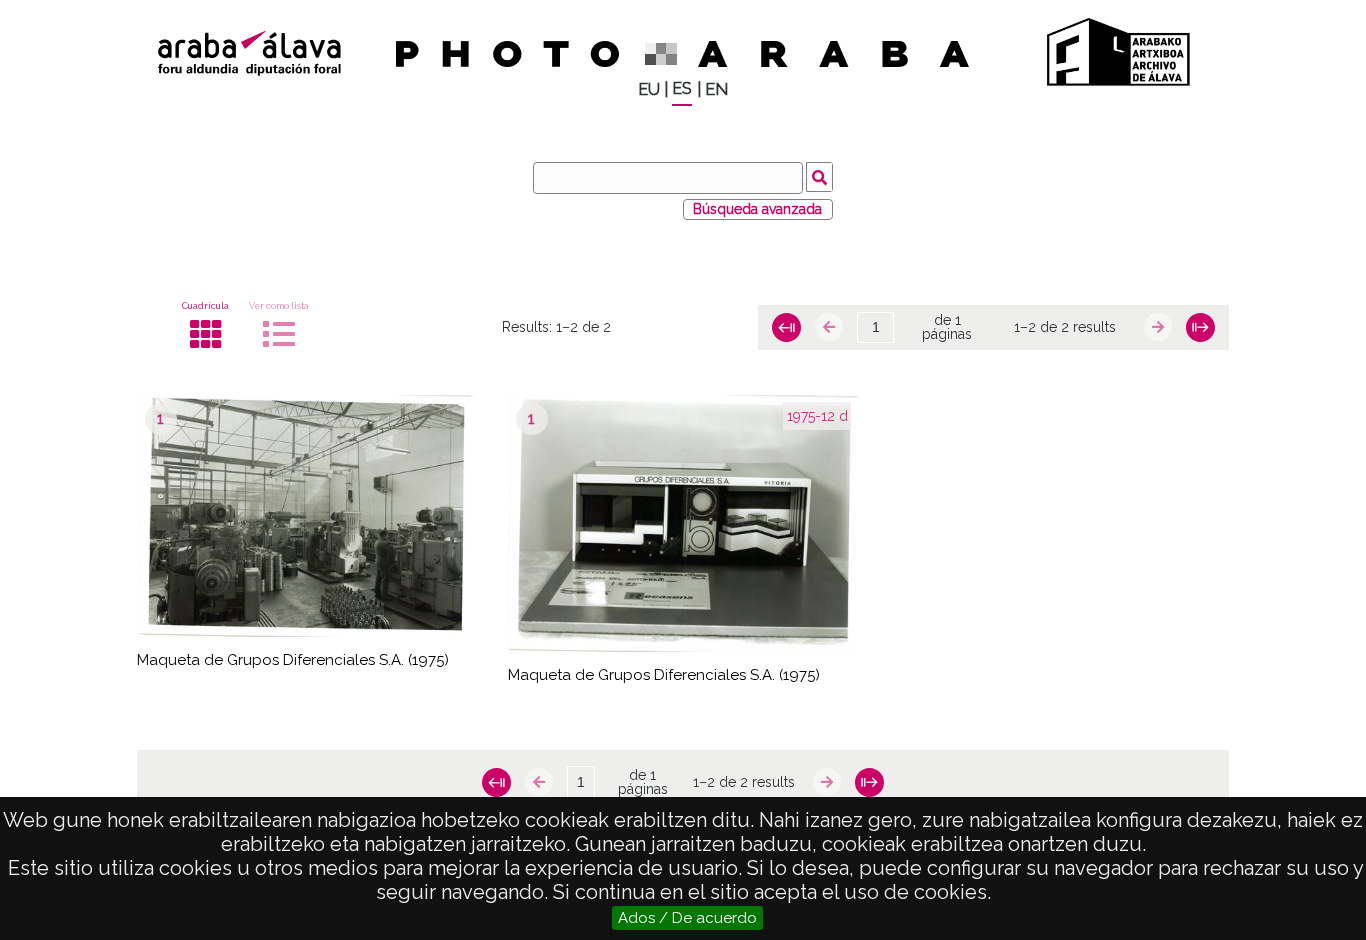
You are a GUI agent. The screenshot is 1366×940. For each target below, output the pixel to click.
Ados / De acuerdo (687, 918)
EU (649, 89)
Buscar (819, 177)
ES (682, 88)
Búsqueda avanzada (757, 209)
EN (716, 89)
